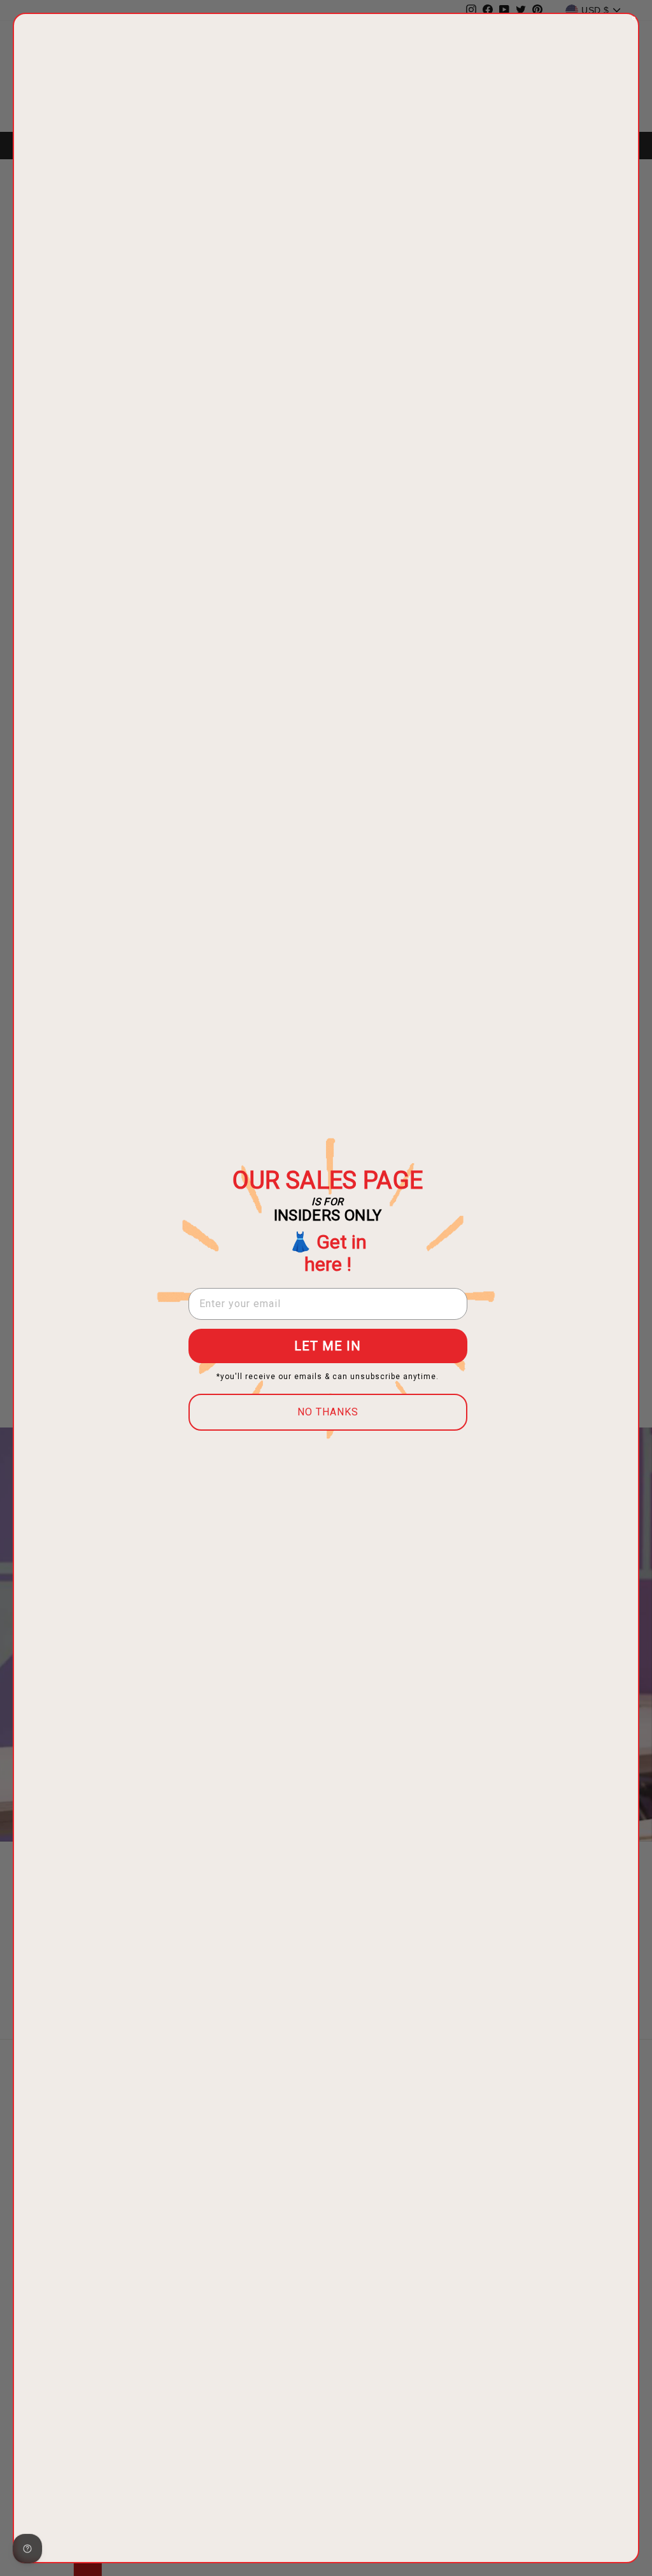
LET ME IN (328, 1346)
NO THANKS (328, 1412)
